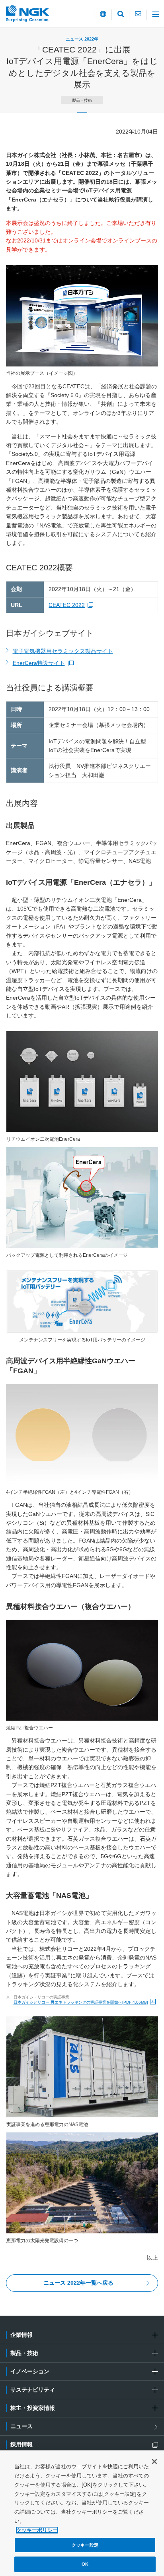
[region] (82, 2513)
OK (85, 2564)
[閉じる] (154, 2462)
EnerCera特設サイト (43, 664)
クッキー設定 (85, 2545)
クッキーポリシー (37, 2530)
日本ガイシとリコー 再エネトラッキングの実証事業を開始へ (81, 2002)
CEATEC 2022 (72, 605)
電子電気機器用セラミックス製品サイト (63, 651)
